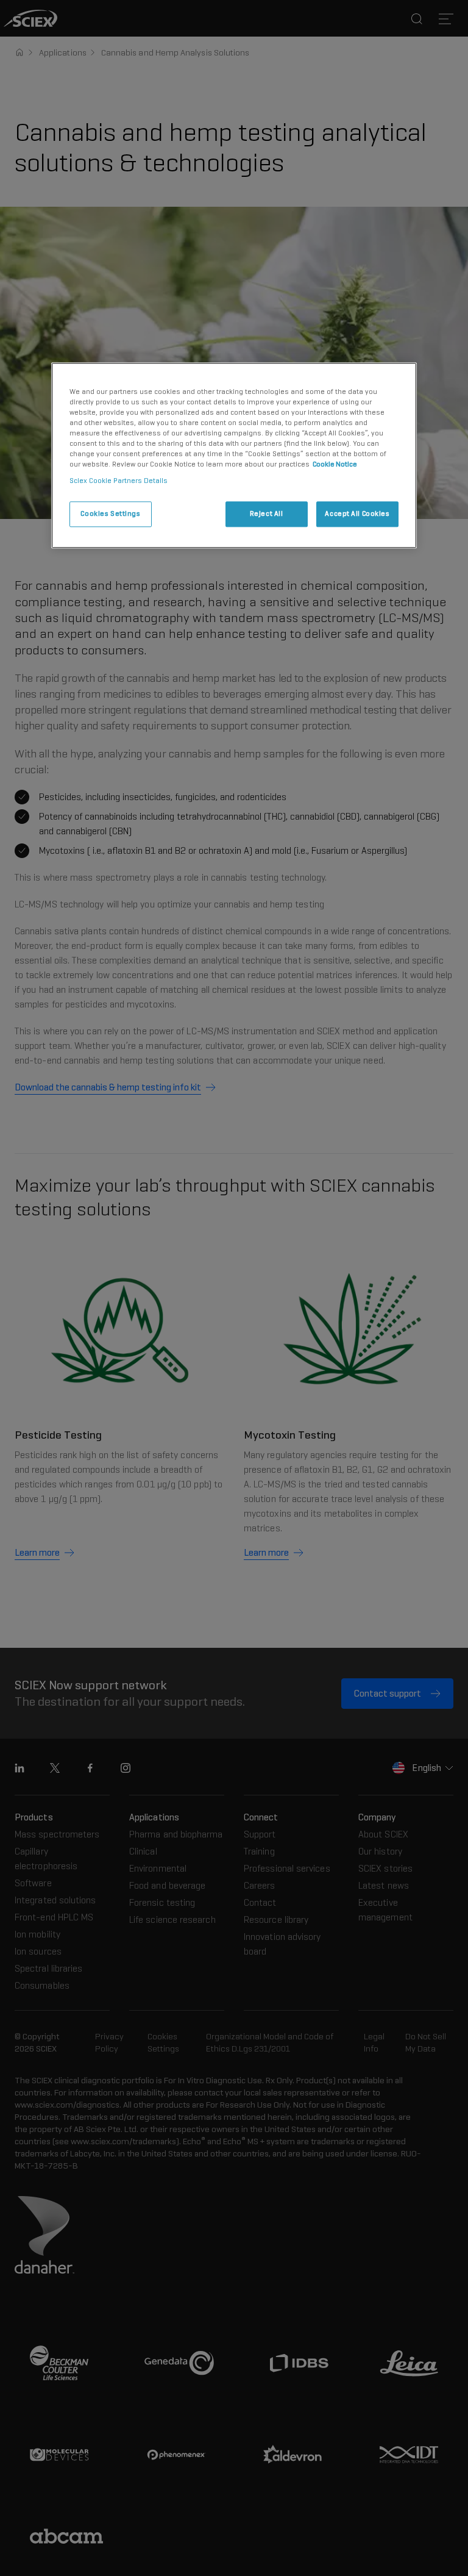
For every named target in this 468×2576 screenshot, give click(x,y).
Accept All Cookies (357, 513)
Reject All (267, 513)
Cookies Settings (110, 513)
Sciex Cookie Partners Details (119, 481)
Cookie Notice (335, 464)
